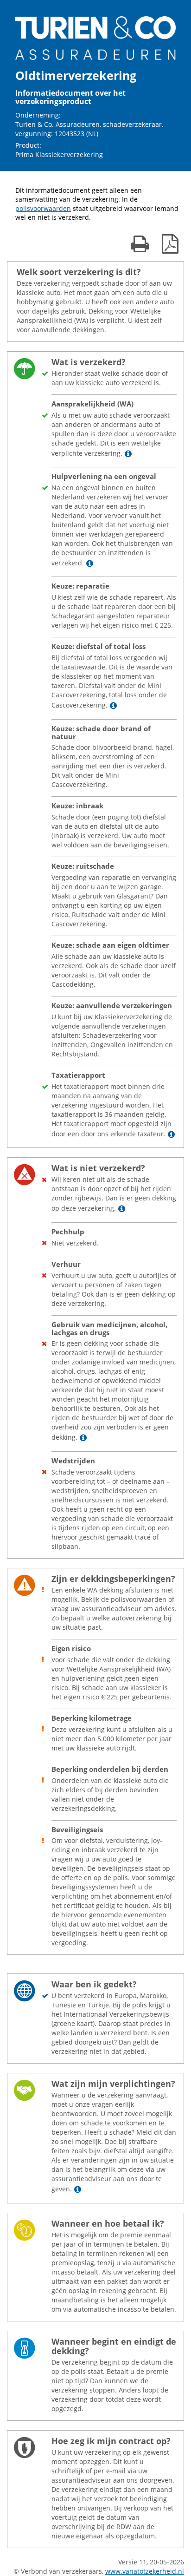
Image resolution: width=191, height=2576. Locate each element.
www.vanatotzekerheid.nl (145, 2571)
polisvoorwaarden (43, 208)
